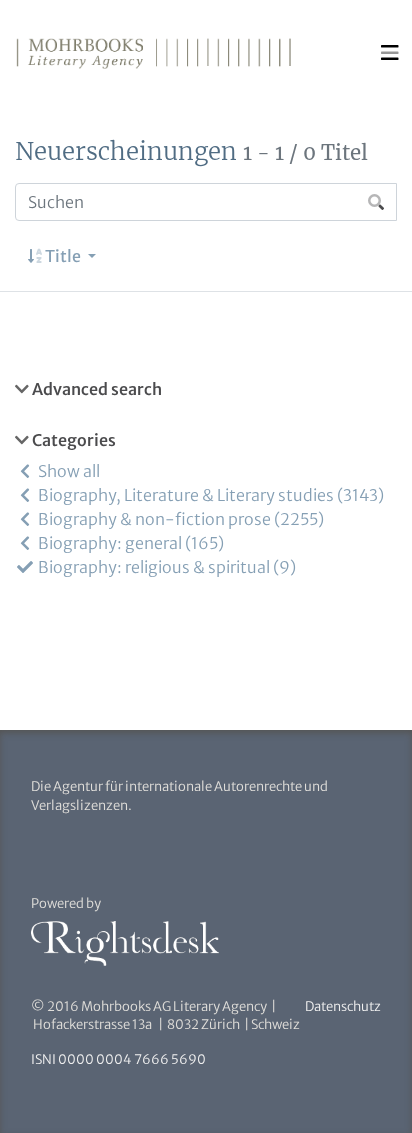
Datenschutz (343, 1006)
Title (63, 256)
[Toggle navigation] (390, 53)
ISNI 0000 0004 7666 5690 (118, 1059)
